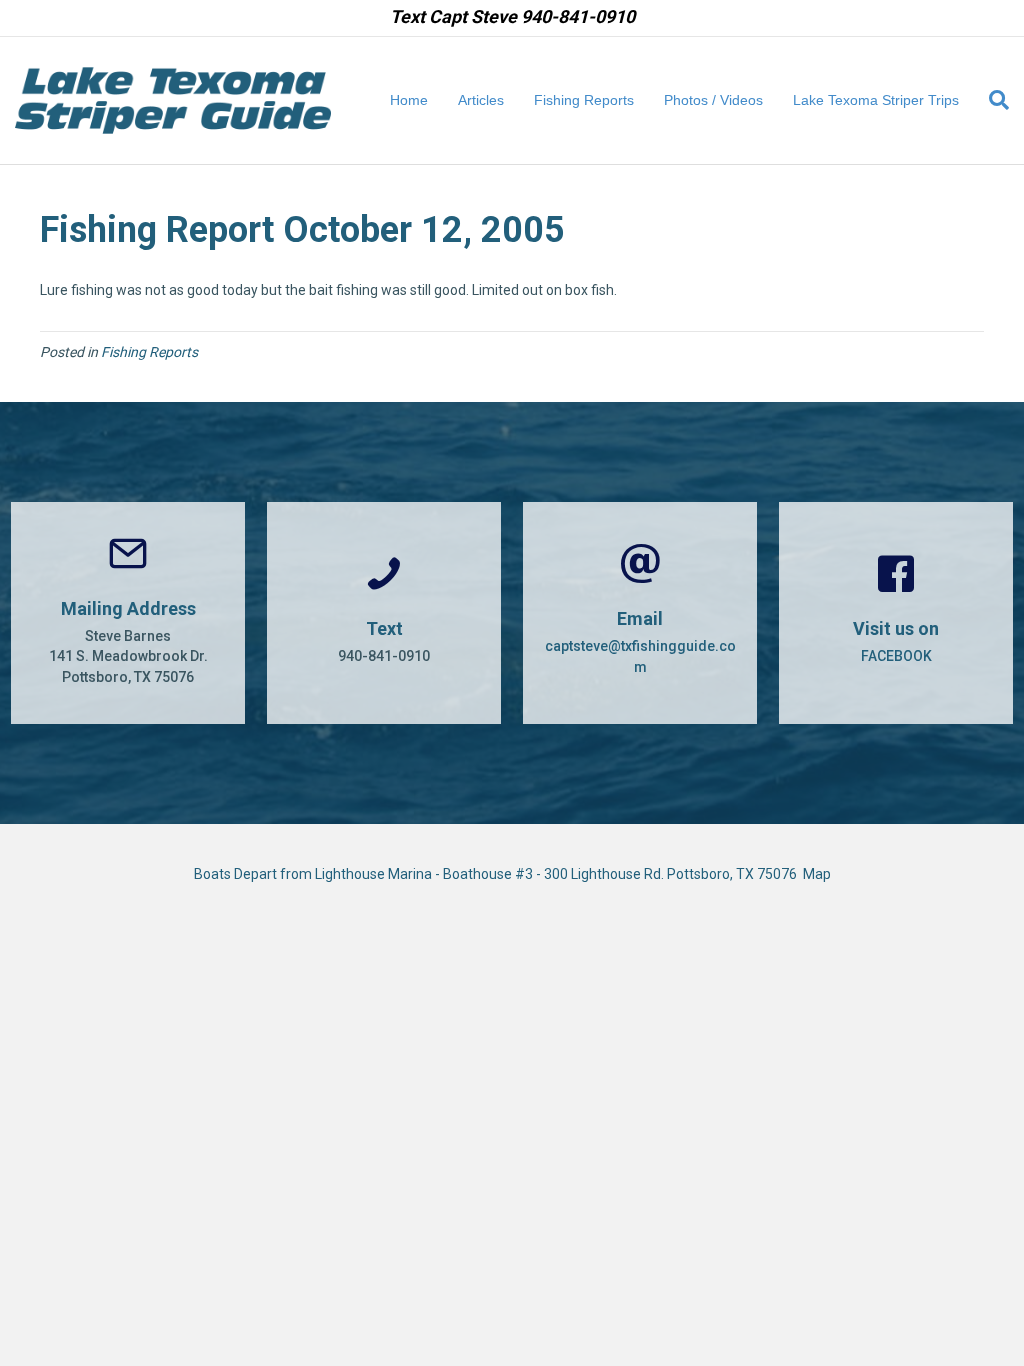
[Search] (991, 100)
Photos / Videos (713, 100)
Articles (481, 100)
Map (817, 874)
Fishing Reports (584, 100)
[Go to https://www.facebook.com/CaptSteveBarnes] (896, 613)
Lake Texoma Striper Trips (876, 100)
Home (409, 100)
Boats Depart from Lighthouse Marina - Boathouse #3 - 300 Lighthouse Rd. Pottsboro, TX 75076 (498, 874)
